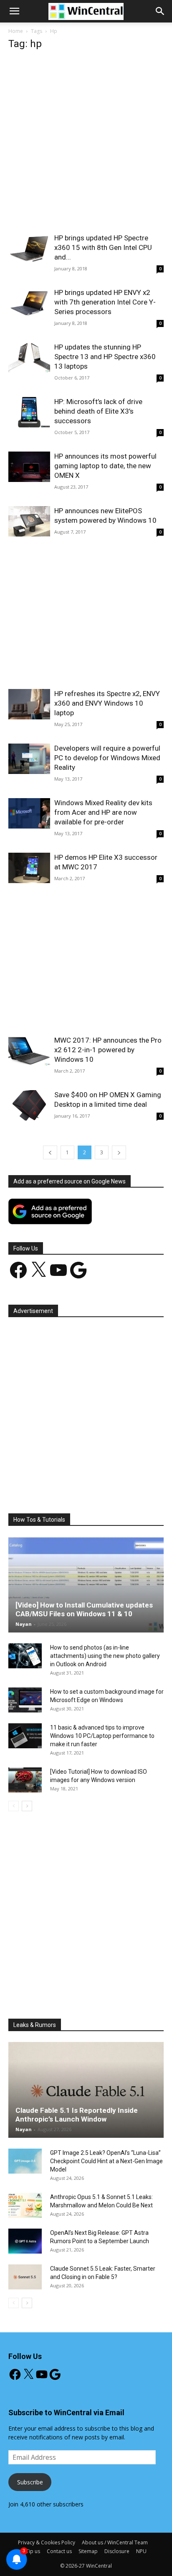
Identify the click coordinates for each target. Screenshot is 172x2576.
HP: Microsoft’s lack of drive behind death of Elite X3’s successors (98, 411)
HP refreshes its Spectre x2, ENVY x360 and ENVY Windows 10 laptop (107, 703)
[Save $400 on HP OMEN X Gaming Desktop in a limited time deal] (29, 1105)
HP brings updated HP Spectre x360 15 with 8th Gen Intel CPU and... (103, 247)
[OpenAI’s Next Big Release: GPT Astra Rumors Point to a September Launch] (25, 2241)
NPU (141, 2551)
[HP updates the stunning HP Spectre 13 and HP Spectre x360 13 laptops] (29, 358)
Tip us (33, 2551)
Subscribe (30, 2482)
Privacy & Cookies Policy (47, 2542)
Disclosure (117, 2551)
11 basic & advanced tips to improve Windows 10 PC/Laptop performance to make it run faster (102, 1736)
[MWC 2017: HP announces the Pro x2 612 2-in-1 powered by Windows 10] (29, 1051)
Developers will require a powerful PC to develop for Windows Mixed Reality (107, 758)
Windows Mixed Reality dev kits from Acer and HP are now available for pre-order (103, 812)
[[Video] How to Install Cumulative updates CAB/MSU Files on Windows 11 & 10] (86, 1585)
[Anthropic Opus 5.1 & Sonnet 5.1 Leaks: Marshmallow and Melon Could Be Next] (25, 2205)
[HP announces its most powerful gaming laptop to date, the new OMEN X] (29, 467)
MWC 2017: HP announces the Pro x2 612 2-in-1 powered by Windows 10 (108, 1050)
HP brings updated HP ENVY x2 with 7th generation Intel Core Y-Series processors (105, 302)
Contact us (59, 2551)
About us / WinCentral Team (115, 2542)
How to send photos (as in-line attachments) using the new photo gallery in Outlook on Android (105, 1656)
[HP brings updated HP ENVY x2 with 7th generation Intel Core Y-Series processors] (29, 303)
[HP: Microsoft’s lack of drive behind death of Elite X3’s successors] (29, 412)
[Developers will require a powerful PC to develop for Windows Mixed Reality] (29, 759)
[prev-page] (50, 1152)
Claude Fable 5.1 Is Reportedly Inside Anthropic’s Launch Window (77, 2115)
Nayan (24, 1624)
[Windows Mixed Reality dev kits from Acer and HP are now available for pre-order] (29, 813)
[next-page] (119, 1152)
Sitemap (88, 2551)
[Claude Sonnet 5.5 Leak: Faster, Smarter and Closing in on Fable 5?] (25, 2277)
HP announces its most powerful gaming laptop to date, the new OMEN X (105, 466)
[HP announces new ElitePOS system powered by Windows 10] (29, 521)
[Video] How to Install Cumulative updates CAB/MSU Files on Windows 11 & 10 (84, 1609)
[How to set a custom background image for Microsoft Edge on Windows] (25, 1700)
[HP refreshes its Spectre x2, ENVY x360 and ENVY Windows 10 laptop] (29, 704)
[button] (160, 11)
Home (16, 31)
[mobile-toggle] (14, 11)
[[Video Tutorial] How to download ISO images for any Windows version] (25, 1780)
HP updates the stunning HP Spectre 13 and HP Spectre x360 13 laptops (105, 357)
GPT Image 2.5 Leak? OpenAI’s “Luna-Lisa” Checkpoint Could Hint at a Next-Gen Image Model (106, 2161)
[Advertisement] (86, 144)
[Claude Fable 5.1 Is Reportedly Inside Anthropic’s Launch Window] (86, 2090)
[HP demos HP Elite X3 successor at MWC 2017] (29, 868)
